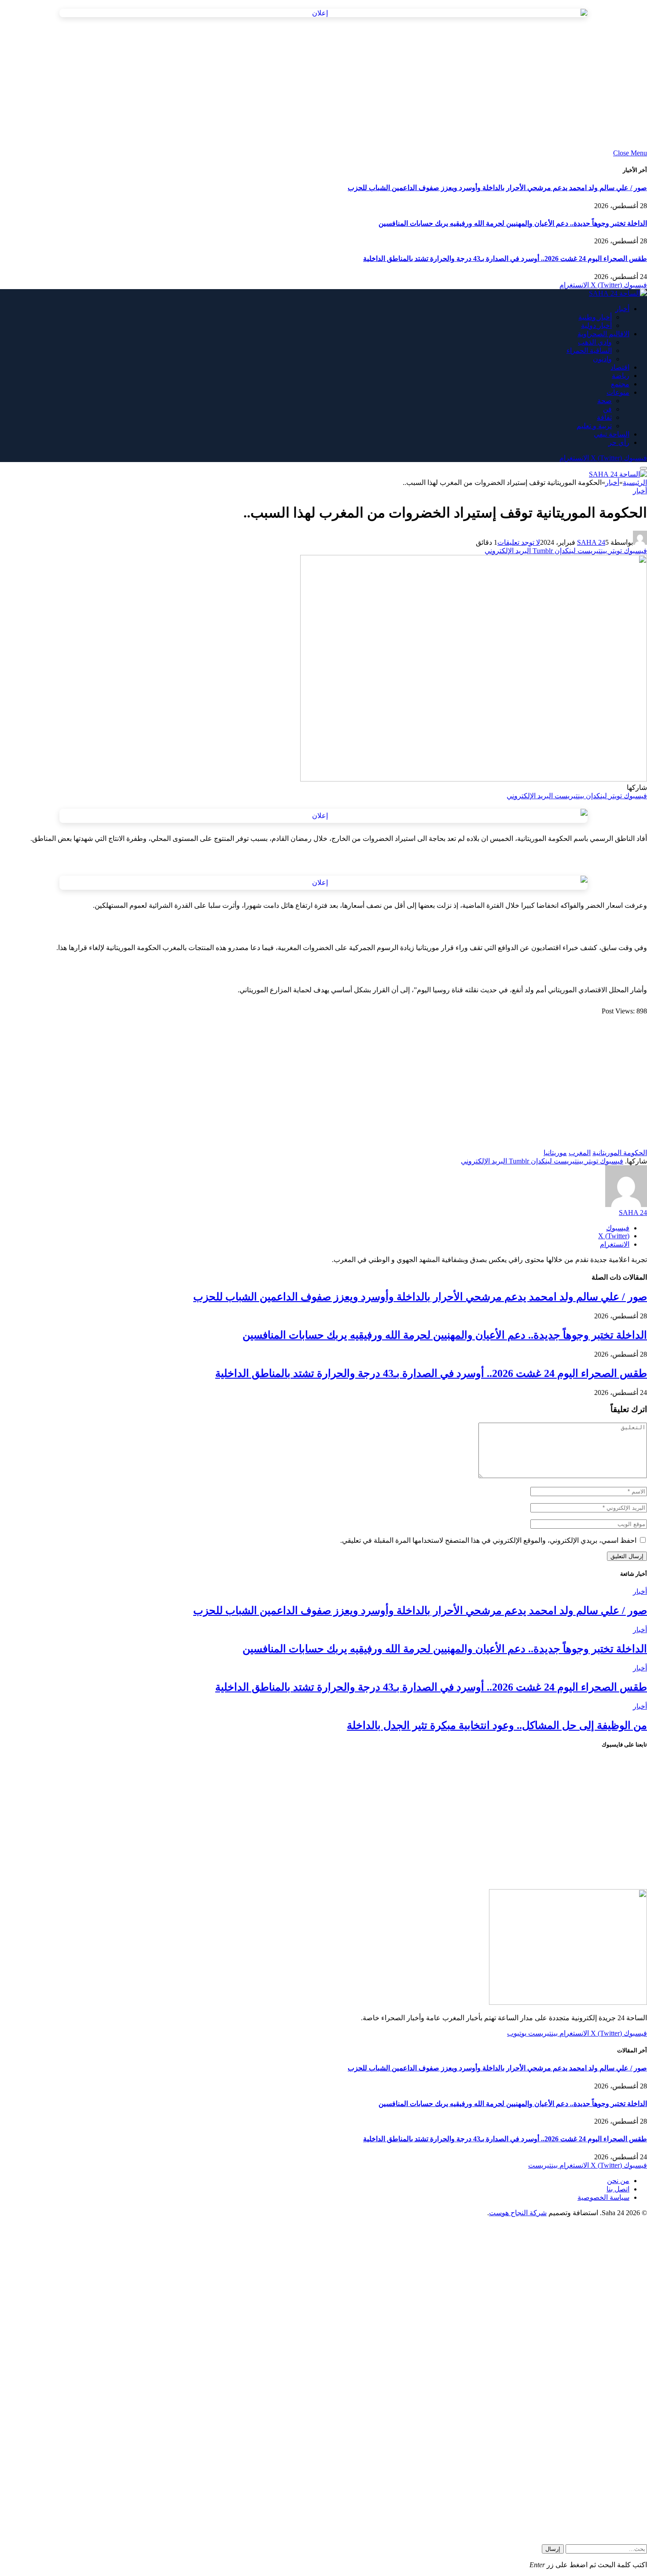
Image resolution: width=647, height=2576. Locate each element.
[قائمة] (643, 468)
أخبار (622, 309)
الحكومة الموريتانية (620, 1153)
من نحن (618, 2181)
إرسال (553, 2549)
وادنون (602, 359)
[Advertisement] (383, 88)
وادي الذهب (595, 342)
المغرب (580, 1153)
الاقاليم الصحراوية (603, 334)
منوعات (618, 392)
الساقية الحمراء (589, 350)
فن (607, 409)
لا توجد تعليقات (519, 542)
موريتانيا (555, 1153)
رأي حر (619, 442)
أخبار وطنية (595, 317)
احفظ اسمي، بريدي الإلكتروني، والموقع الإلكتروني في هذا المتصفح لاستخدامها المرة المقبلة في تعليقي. (488, 1540)
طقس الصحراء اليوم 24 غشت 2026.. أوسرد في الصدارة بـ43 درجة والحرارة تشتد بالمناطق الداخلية (505, 259)
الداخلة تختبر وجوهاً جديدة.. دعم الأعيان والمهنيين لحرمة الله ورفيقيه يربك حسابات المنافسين (513, 223)
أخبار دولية (596, 325)
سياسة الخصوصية (603, 2197)
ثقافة (604, 417)
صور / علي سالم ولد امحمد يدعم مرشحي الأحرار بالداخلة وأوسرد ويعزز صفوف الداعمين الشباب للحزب (497, 188)
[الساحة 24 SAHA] (618, 293)
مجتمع (620, 384)
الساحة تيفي (612, 434)
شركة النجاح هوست (518, 2213)
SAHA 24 (591, 542)
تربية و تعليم (594, 426)
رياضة (621, 376)
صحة (605, 401)
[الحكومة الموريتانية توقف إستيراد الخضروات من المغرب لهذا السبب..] (474, 779)
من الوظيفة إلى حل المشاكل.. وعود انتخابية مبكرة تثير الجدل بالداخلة (497, 1725)
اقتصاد (620, 367)
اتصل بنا (618, 2189)
